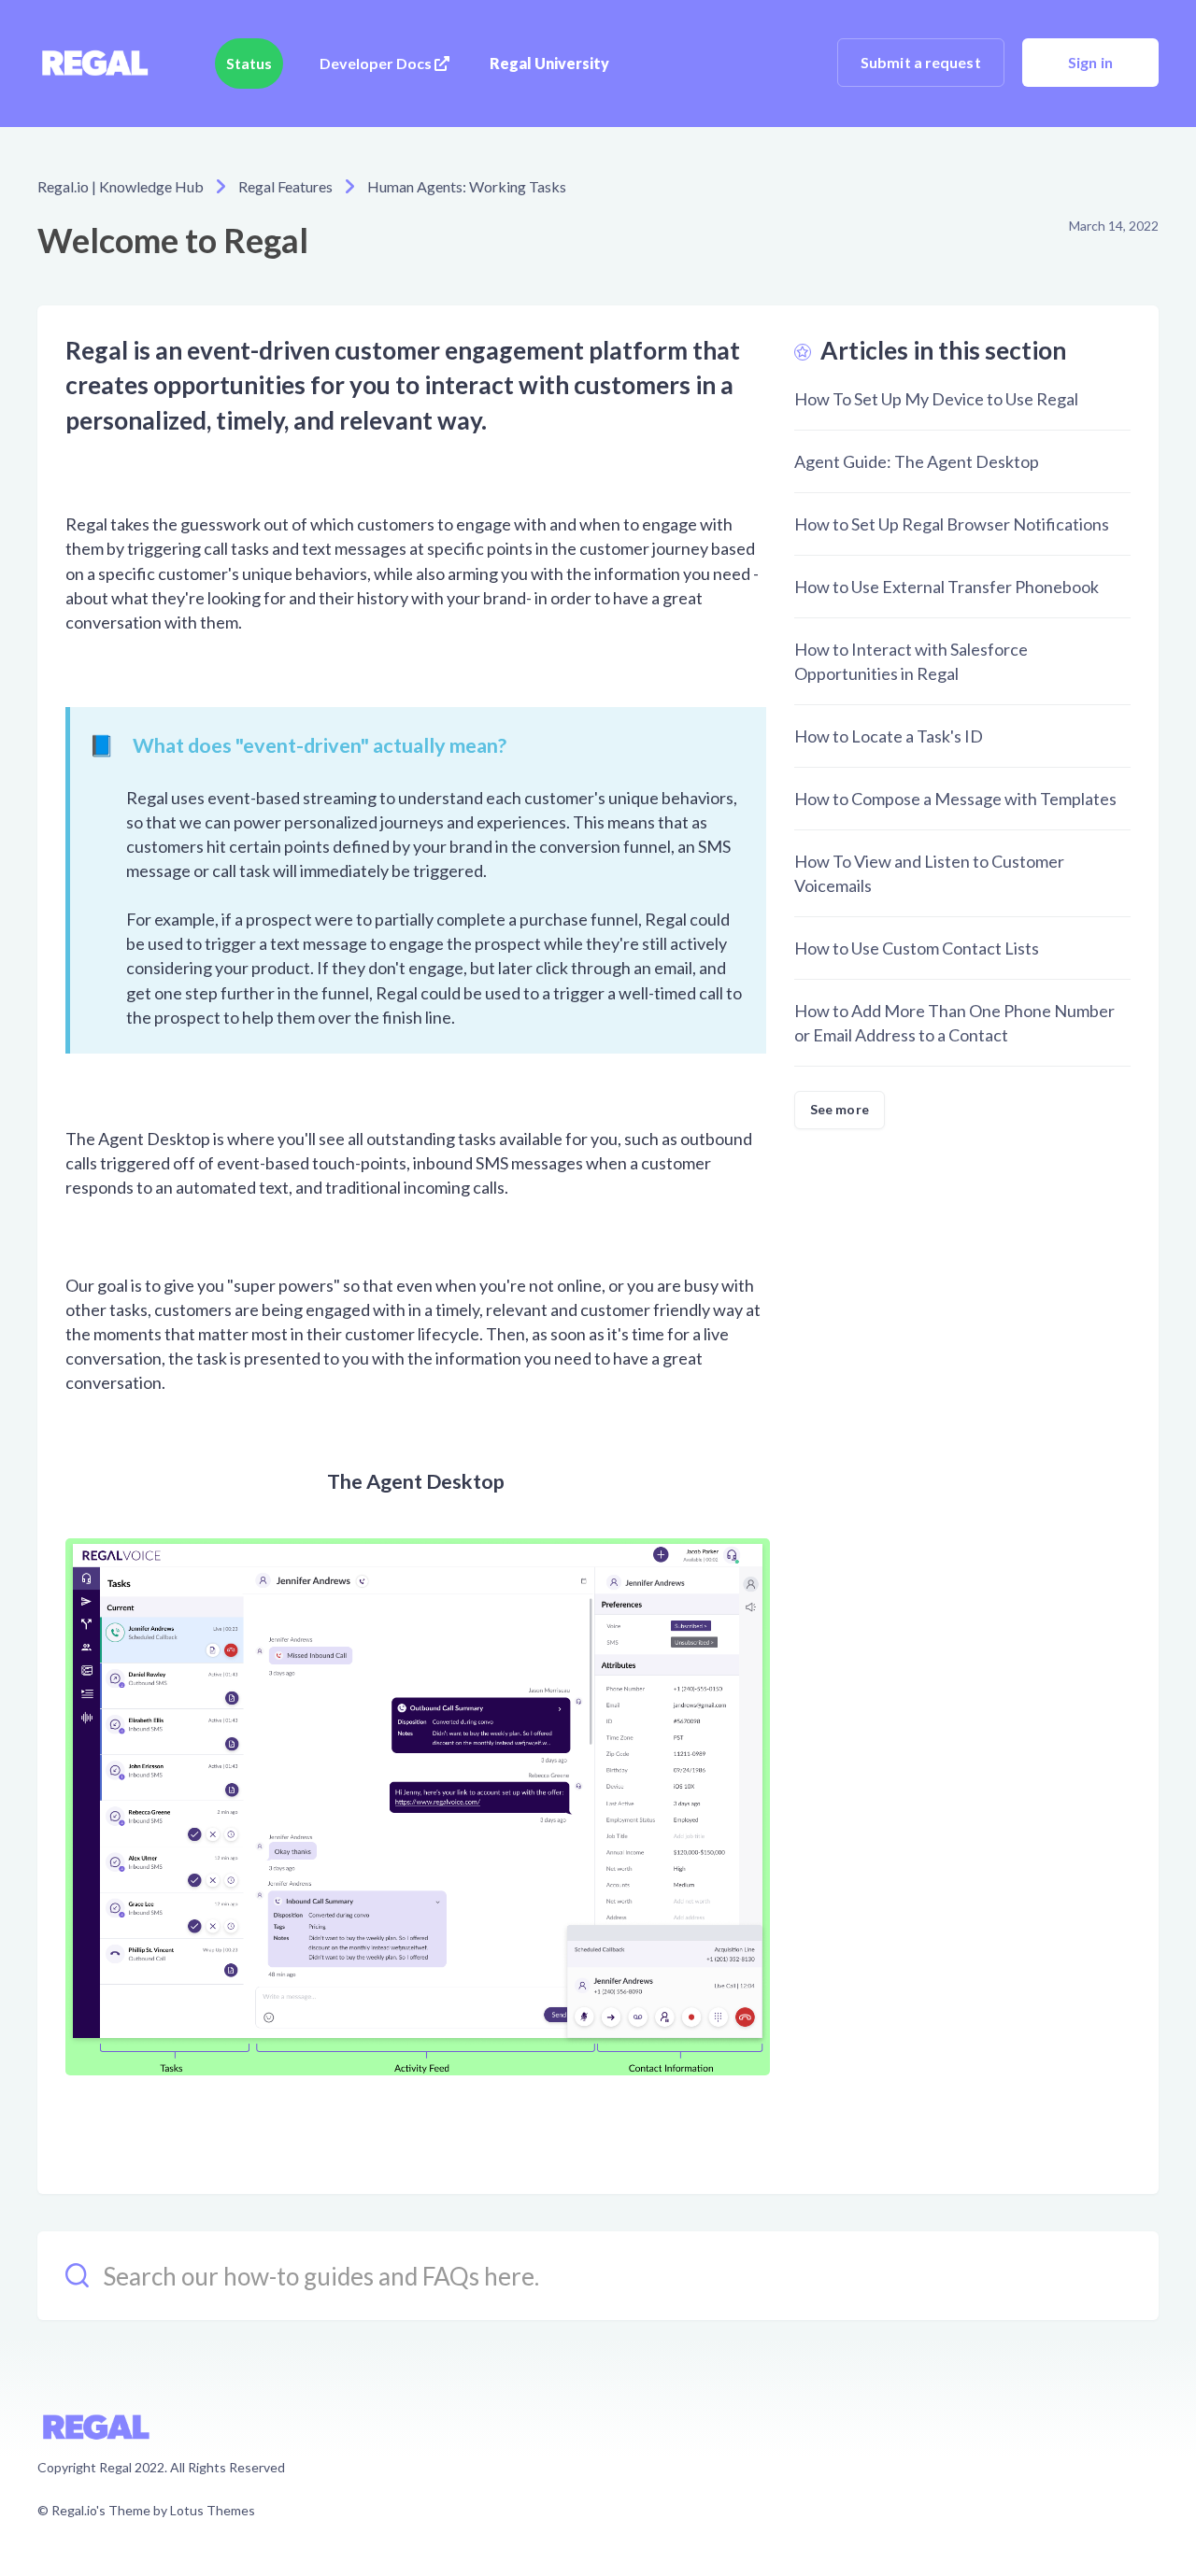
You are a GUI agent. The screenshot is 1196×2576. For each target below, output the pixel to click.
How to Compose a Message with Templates (955, 799)
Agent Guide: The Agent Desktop (917, 461)
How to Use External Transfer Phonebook (947, 587)
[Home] (94, 64)
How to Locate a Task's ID (889, 736)
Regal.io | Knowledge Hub (121, 186)
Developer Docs (377, 63)
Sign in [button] (1090, 62)
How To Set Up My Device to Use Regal (936, 399)
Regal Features (285, 186)
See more (840, 1109)
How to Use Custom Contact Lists (917, 948)
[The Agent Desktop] (427, 1805)
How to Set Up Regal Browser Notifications (952, 524)
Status (249, 63)
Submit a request (921, 62)
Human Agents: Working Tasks (467, 186)
